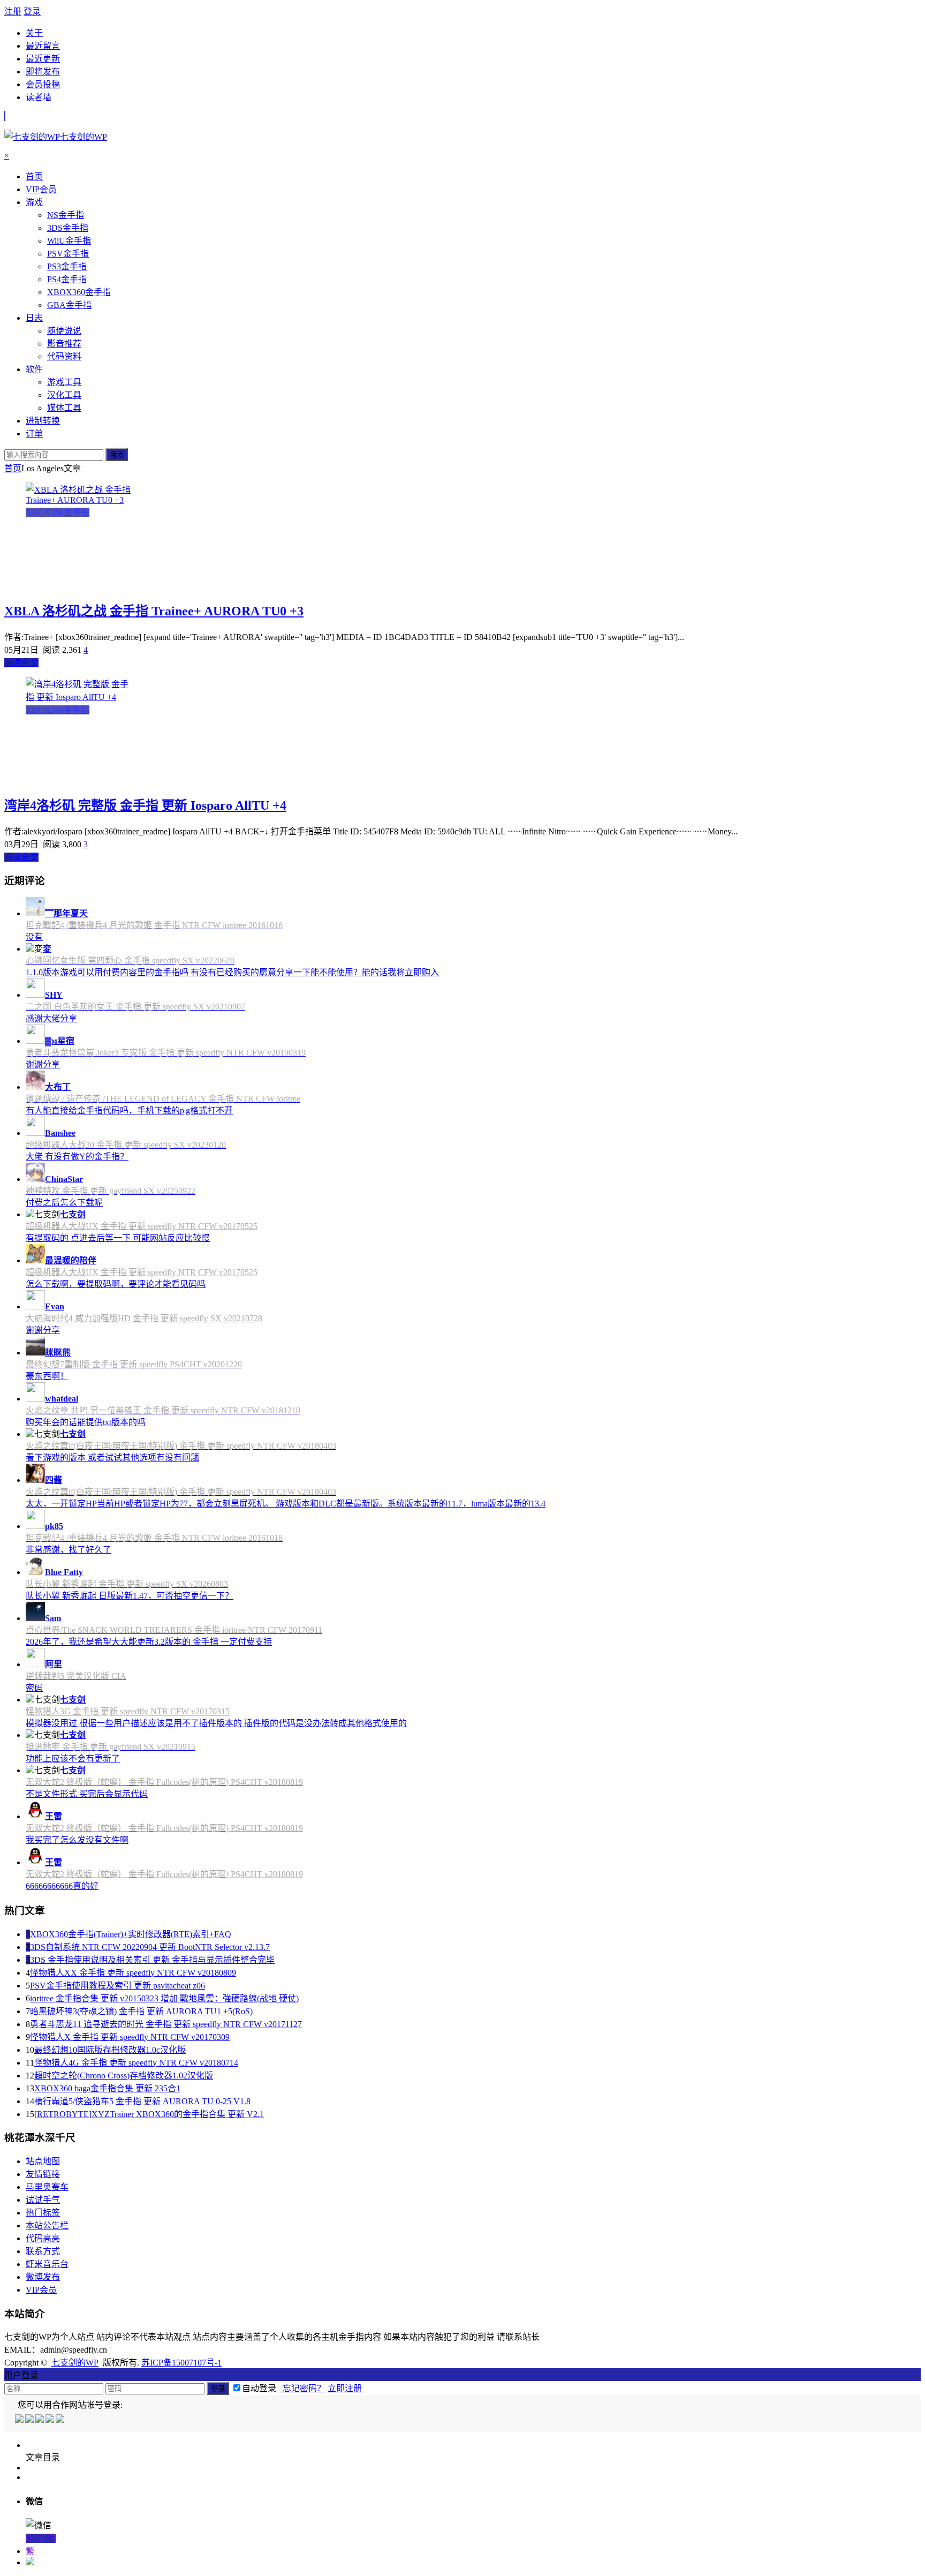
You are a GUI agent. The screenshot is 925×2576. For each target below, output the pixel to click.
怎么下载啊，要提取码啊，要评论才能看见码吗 (116, 1284)
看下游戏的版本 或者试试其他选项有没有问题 (112, 1458)
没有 (34, 937)
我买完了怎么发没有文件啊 (77, 1840)
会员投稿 (43, 84)
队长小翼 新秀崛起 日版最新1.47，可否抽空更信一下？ (130, 1596)
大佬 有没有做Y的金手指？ (77, 1157)
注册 (13, 12)
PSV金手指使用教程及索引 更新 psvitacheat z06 (117, 1986)
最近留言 (43, 46)
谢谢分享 (43, 1064)
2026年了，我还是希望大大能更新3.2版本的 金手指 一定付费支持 (149, 1642)
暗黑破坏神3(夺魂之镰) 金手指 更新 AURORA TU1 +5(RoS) (141, 2011)
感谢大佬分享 (51, 1018)
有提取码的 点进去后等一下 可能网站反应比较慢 (118, 1238)
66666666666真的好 (62, 1886)
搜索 (117, 455)
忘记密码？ (302, 2388)
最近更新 (43, 59)
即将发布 (43, 71)
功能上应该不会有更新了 (73, 1758)
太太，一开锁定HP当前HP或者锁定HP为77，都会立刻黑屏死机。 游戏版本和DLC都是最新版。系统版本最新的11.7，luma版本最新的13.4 (286, 1504)
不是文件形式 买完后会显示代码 (87, 1794)
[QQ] (20, 2420)
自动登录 (259, 2388)
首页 (13, 468)
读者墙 (39, 97)
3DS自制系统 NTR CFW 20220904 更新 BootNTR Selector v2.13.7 (150, 1947)
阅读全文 (21, 663)
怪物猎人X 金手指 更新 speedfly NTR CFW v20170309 (130, 2037)
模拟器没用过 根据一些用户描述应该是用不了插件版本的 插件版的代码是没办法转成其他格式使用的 (216, 1723)
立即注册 (345, 2388)
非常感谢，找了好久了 (69, 1550)
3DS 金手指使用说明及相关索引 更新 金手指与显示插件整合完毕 (152, 1960)
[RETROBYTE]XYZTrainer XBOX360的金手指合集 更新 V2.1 (149, 2114)
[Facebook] (30, 2420)
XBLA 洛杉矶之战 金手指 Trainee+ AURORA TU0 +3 (154, 611)
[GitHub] (61, 2420)
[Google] (51, 2420)
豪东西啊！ (47, 1376)
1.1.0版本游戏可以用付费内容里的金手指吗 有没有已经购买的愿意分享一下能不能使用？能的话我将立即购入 (232, 972)
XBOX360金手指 (58, 512)
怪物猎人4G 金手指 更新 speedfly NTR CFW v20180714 (136, 2063)
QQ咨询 (41, 2538)
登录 (32, 12)
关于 (34, 33)
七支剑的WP (75, 2363)
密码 (34, 1688)
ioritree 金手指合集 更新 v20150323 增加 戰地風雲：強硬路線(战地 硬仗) (164, 1998)
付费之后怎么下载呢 (64, 1203)
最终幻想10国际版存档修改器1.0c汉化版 (110, 2050)
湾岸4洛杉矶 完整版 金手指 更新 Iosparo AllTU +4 (145, 805)
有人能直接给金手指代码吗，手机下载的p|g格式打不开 (129, 1110)
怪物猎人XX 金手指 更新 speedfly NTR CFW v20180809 (133, 1973)
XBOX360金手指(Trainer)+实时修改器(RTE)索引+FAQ (131, 1934)
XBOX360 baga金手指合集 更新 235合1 (107, 2088)
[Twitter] (40, 2420)
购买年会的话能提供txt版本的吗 (86, 1422)
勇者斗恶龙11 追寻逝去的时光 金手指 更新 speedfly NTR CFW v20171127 (166, 2024)
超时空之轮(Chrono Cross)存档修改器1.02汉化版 (124, 2076)
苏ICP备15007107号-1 (181, 2363)
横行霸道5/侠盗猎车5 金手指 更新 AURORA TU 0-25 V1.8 (142, 2101)
